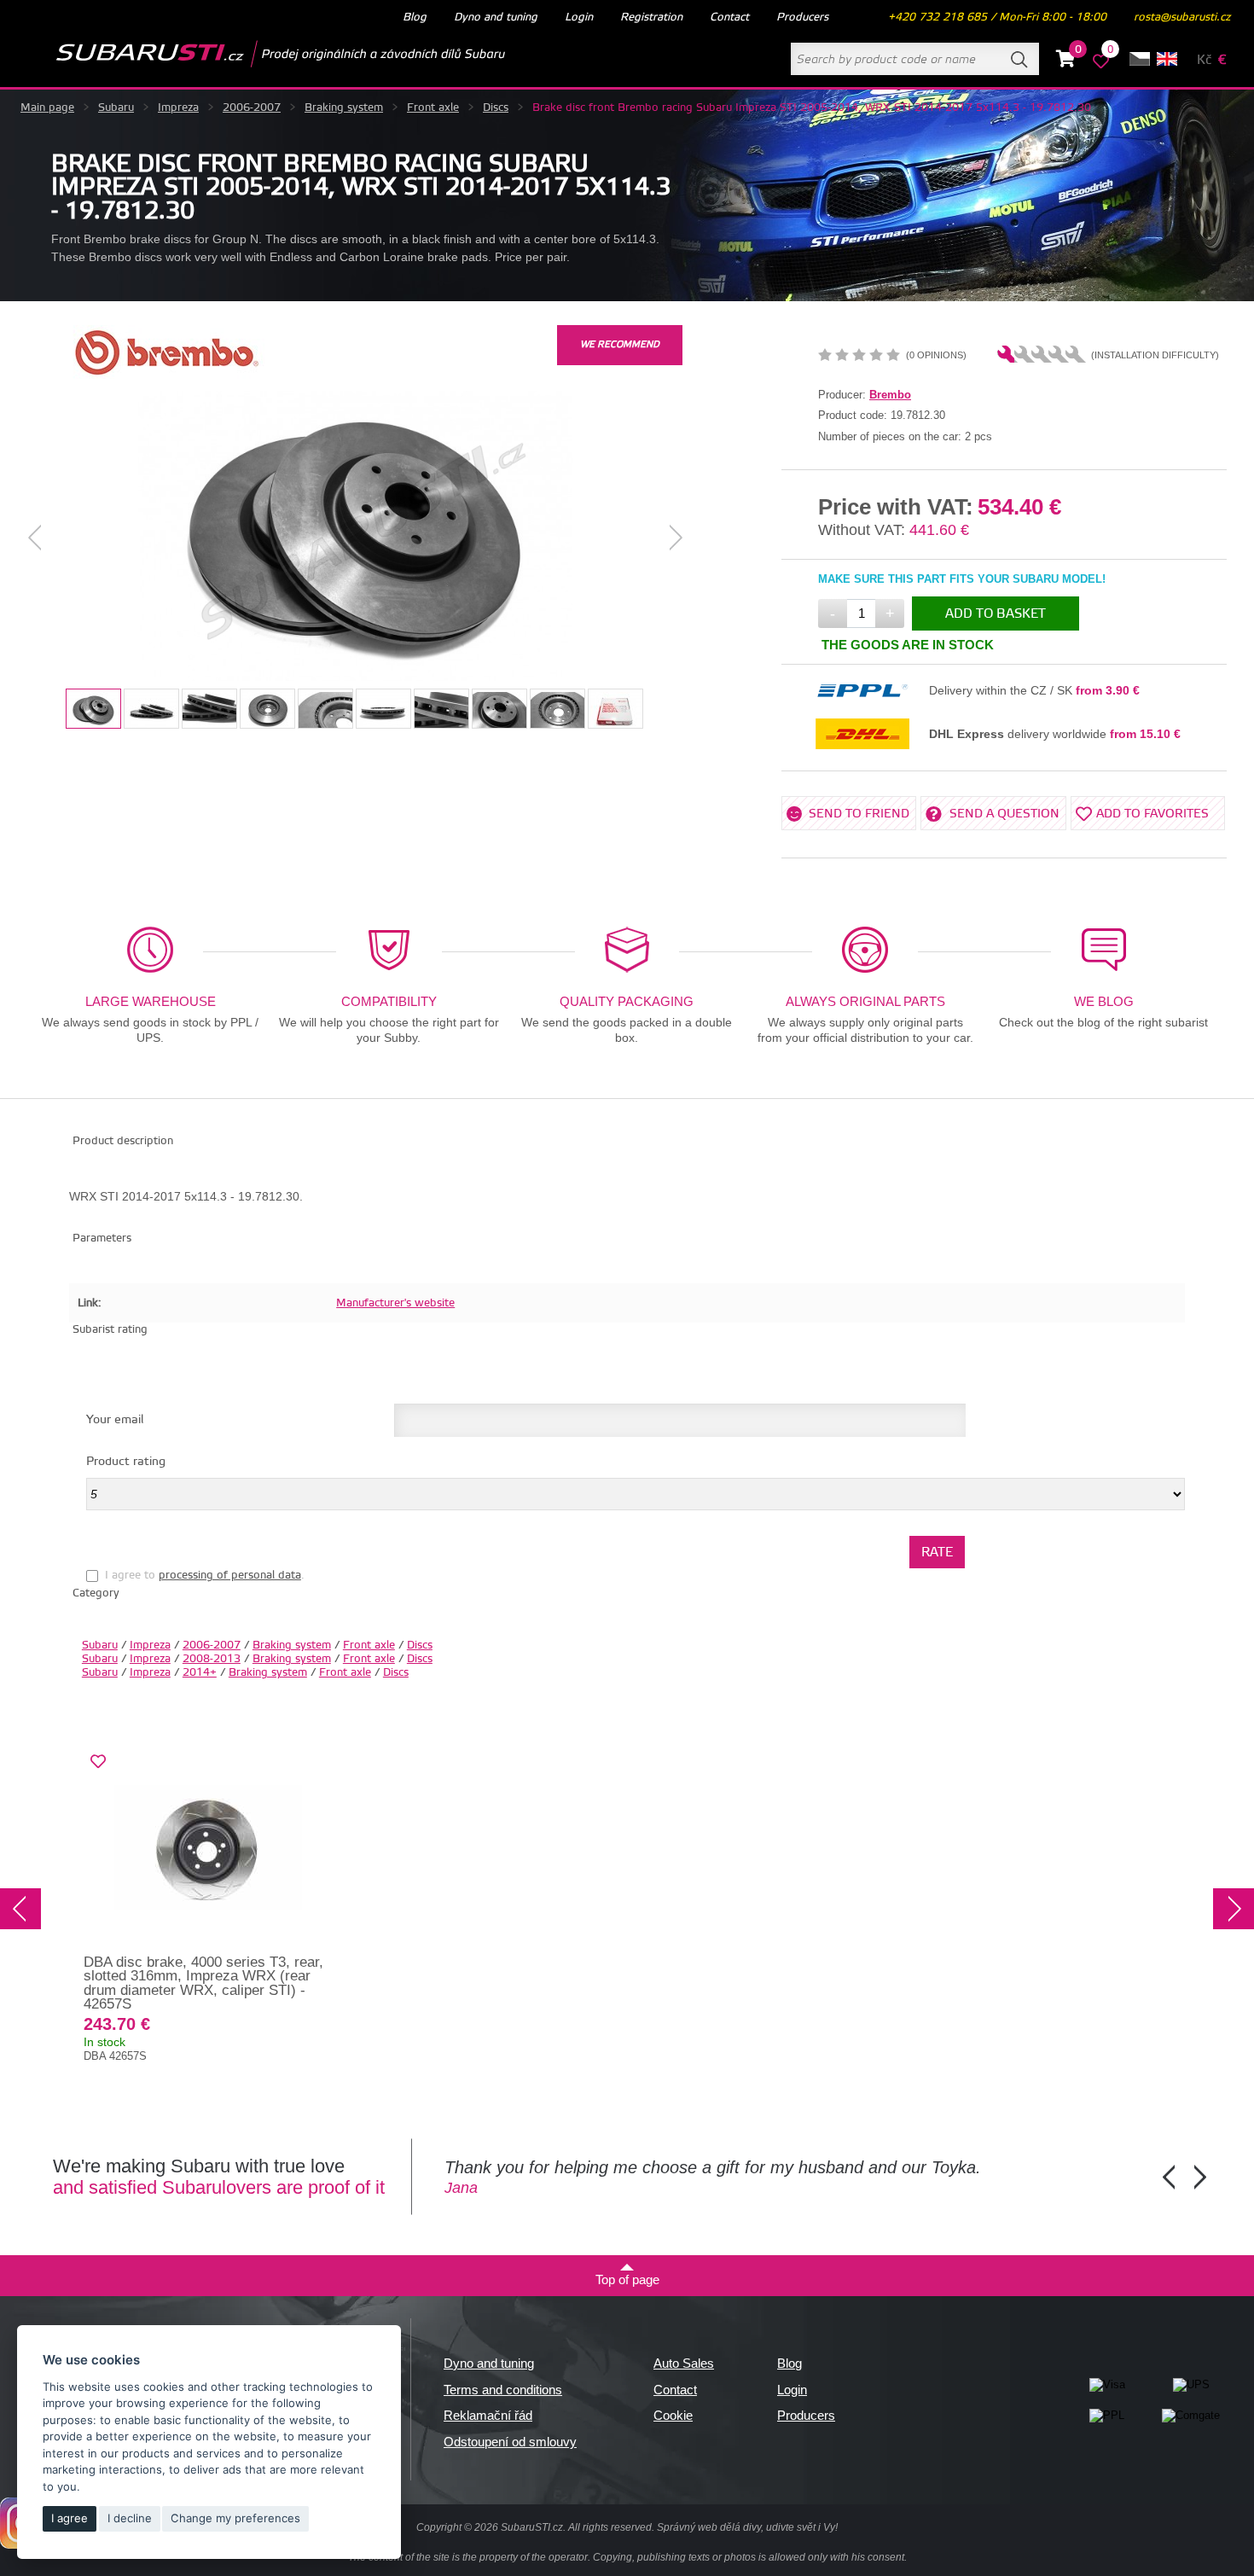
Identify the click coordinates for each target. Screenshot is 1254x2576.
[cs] (1140, 59)
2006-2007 (252, 108)
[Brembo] (166, 375)
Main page (47, 108)
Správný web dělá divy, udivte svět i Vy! (747, 2527)
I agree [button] (70, 2518)
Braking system (344, 108)
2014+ (200, 1672)
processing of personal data (230, 1575)
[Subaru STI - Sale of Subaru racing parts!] (253, 54)
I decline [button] (130, 2518)
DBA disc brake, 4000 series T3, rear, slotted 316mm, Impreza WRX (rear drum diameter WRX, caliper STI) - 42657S (203, 1983)
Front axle (433, 108)
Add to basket (996, 614)
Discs (496, 108)
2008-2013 (212, 1659)
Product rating (126, 1462)
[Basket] (1066, 61)
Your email (115, 1420)
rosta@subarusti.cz (1182, 17)
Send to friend (859, 814)
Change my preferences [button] (235, 2518)
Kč (1204, 60)
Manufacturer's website (395, 1303)
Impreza (178, 108)
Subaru (116, 108)
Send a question (1004, 814)
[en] (1167, 59)
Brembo (890, 395)
